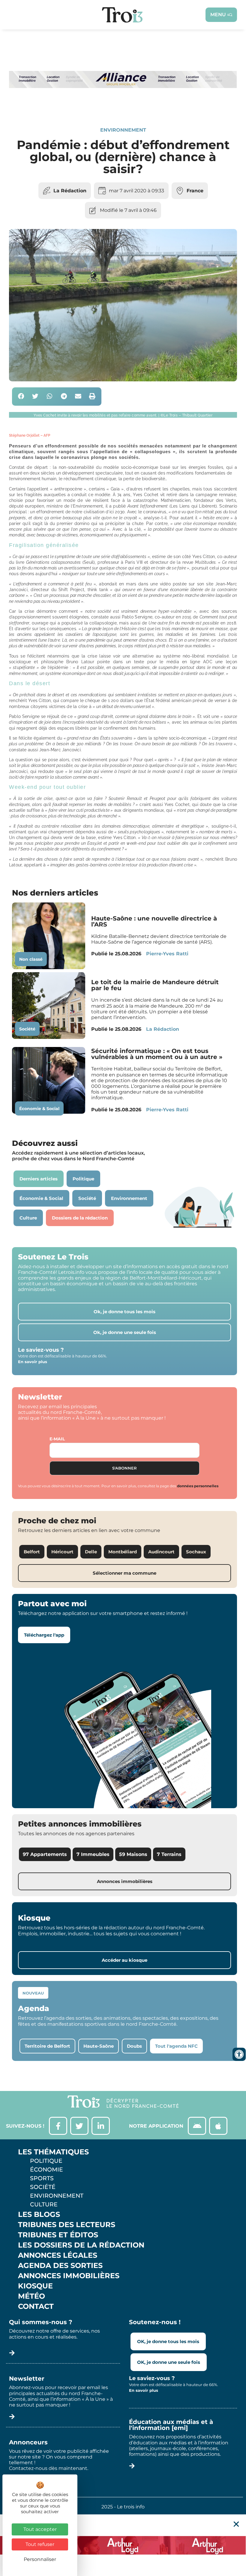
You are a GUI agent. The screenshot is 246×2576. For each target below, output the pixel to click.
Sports (42, 2178)
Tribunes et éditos (58, 2235)
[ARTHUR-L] (123, 2545)
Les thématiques (53, 2152)
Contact (36, 2306)
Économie (46, 2169)
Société (27, 1029)
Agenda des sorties (60, 2266)
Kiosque (35, 2286)
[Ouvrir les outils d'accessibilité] (239, 2054)
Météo (31, 2296)
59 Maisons (133, 1854)
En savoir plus (33, 1362)
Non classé (31, 959)
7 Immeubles (93, 1854)
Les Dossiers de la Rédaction (81, 2245)
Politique (46, 2161)
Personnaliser (40, 2559)
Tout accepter (40, 2529)
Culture (44, 2204)
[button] (21, 397)
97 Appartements (45, 1854)
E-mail (57, 1439)
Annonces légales (58, 2255)
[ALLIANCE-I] (123, 106)
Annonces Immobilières (69, 2276)
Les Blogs (39, 2214)
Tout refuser (40, 2544)
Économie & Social (39, 1109)
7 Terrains (169, 1854)
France (195, 191)
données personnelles (198, 1486)
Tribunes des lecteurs (67, 2225)
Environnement (123, 130)
